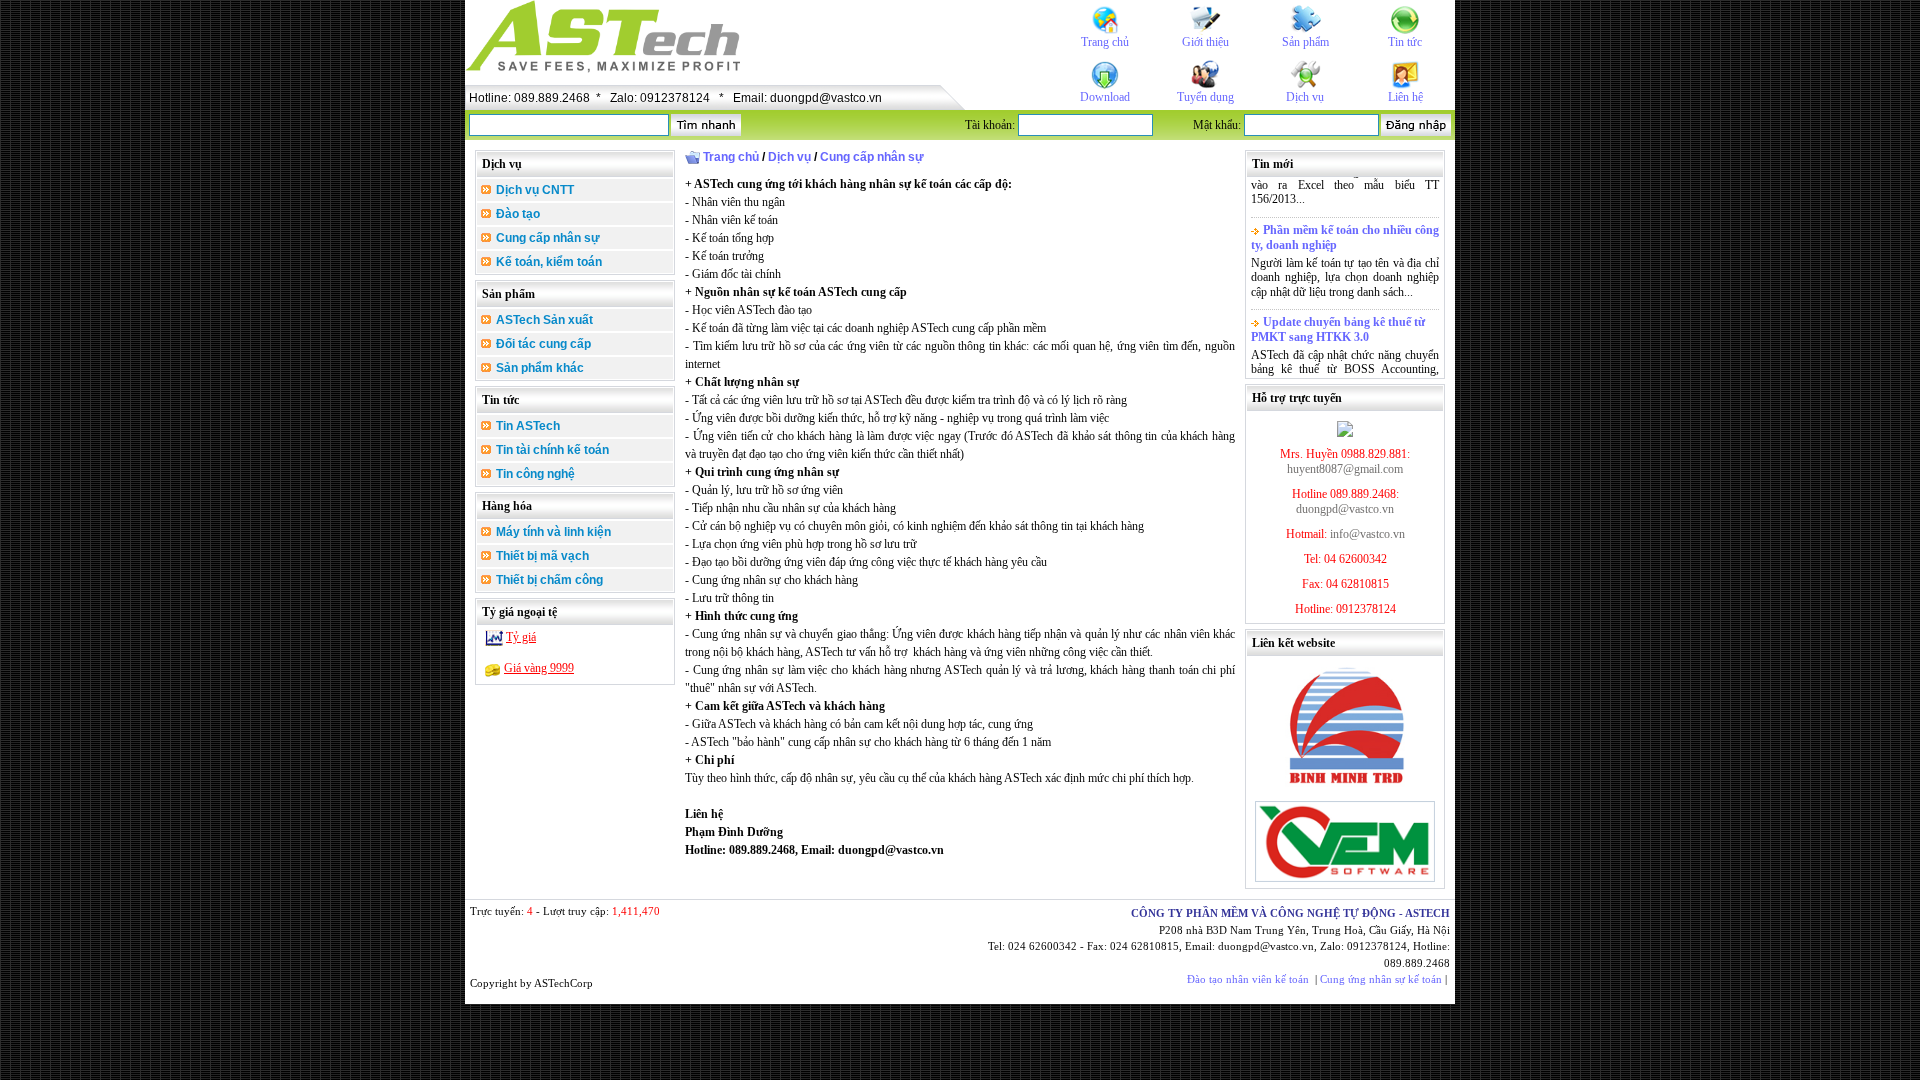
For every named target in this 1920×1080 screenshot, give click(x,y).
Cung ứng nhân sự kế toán (1381, 979)
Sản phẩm (1305, 42)
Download (1105, 97)
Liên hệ (1405, 97)
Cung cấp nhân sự (546, 238)
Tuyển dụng (1205, 97)
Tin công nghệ (534, 474)
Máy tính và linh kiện (552, 532)
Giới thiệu (1205, 42)
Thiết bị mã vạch (541, 556)
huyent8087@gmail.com (1345, 469)
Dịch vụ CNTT (533, 190)
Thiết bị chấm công (548, 580)
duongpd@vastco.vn (1345, 509)
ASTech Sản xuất (543, 320)
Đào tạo (516, 214)
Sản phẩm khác (538, 368)
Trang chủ (1105, 42)
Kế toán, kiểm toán (547, 262)
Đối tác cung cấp (542, 344)
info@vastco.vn (1367, 534)
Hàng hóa (507, 506)
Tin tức (1405, 42)
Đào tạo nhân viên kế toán (1248, 979)
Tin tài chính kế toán (551, 450)
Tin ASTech (526, 426)
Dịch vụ (1305, 97)
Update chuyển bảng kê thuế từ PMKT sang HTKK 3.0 (1338, 322)
